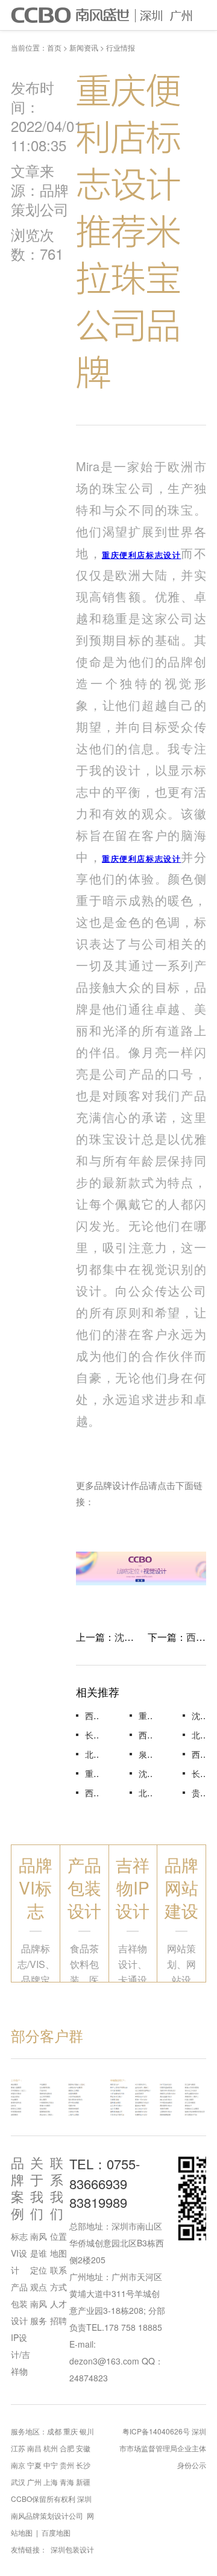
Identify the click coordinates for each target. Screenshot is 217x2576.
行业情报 (121, 47)
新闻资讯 (84, 47)
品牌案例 (17, 2188)
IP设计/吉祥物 (20, 2354)
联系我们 (57, 2188)
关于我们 (37, 2188)
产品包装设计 (19, 2304)
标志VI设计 (19, 2253)
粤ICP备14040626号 (156, 2431)
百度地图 (56, 2532)
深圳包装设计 (72, 2549)
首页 (54, 47)
